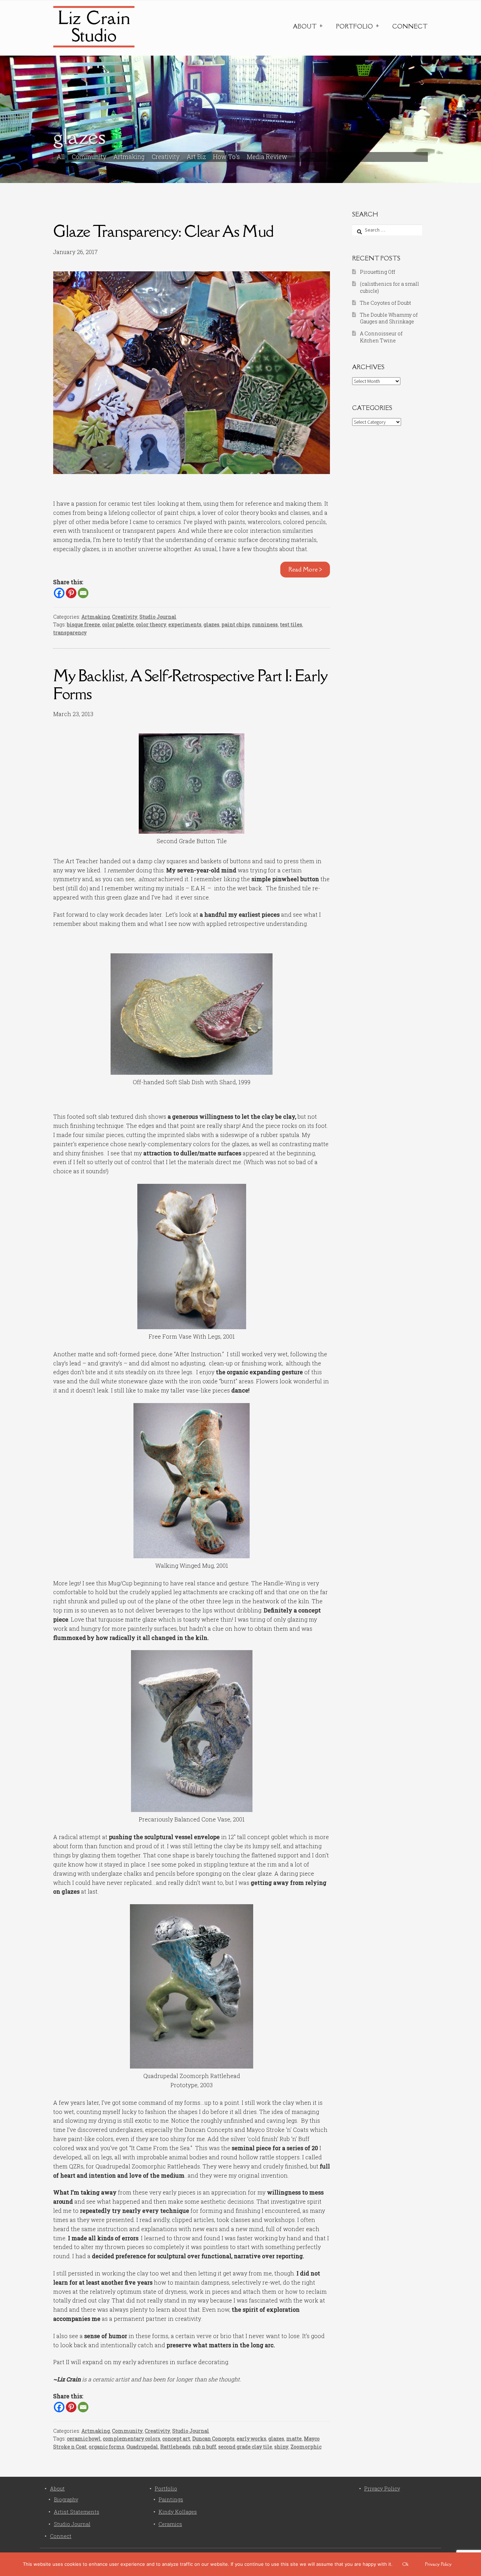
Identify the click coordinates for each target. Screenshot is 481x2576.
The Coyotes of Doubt (385, 303)
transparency (70, 633)
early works (251, 2439)
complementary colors (132, 2439)
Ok (405, 2564)
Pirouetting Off (377, 272)
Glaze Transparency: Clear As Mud (163, 231)
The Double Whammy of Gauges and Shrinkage (389, 318)
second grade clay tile (245, 2447)
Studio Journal (158, 617)
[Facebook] (59, 593)
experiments (185, 624)
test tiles (291, 624)
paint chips (236, 624)
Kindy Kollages (178, 2512)
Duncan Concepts (213, 2439)
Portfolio (354, 26)
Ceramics (170, 2524)
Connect (410, 26)
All (61, 157)
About (305, 26)
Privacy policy (438, 2564)
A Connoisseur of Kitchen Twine (381, 337)
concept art (176, 2439)
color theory (151, 624)
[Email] (83, 593)
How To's (226, 157)
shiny (281, 2447)
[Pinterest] (71, 593)
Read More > (305, 569)
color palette (118, 624)
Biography (66, 2499)
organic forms (107, 2447)
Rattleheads (175, 2447)
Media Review (267, 157)
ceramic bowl (84, 2439)
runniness (265, 624)
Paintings (171, 2499)
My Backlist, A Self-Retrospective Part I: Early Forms (190, 684)
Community (89, 157)
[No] (472, 2564)
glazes (211, 624)
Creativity (166, 157)
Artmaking (129, 157)
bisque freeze (83, 624)
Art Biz (196, 157)
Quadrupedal (142, 2447)
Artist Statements (77, 2512)
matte (294, 2439)
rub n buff (204, 2447)
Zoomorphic (306, 2447)
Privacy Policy (382, 2489)
